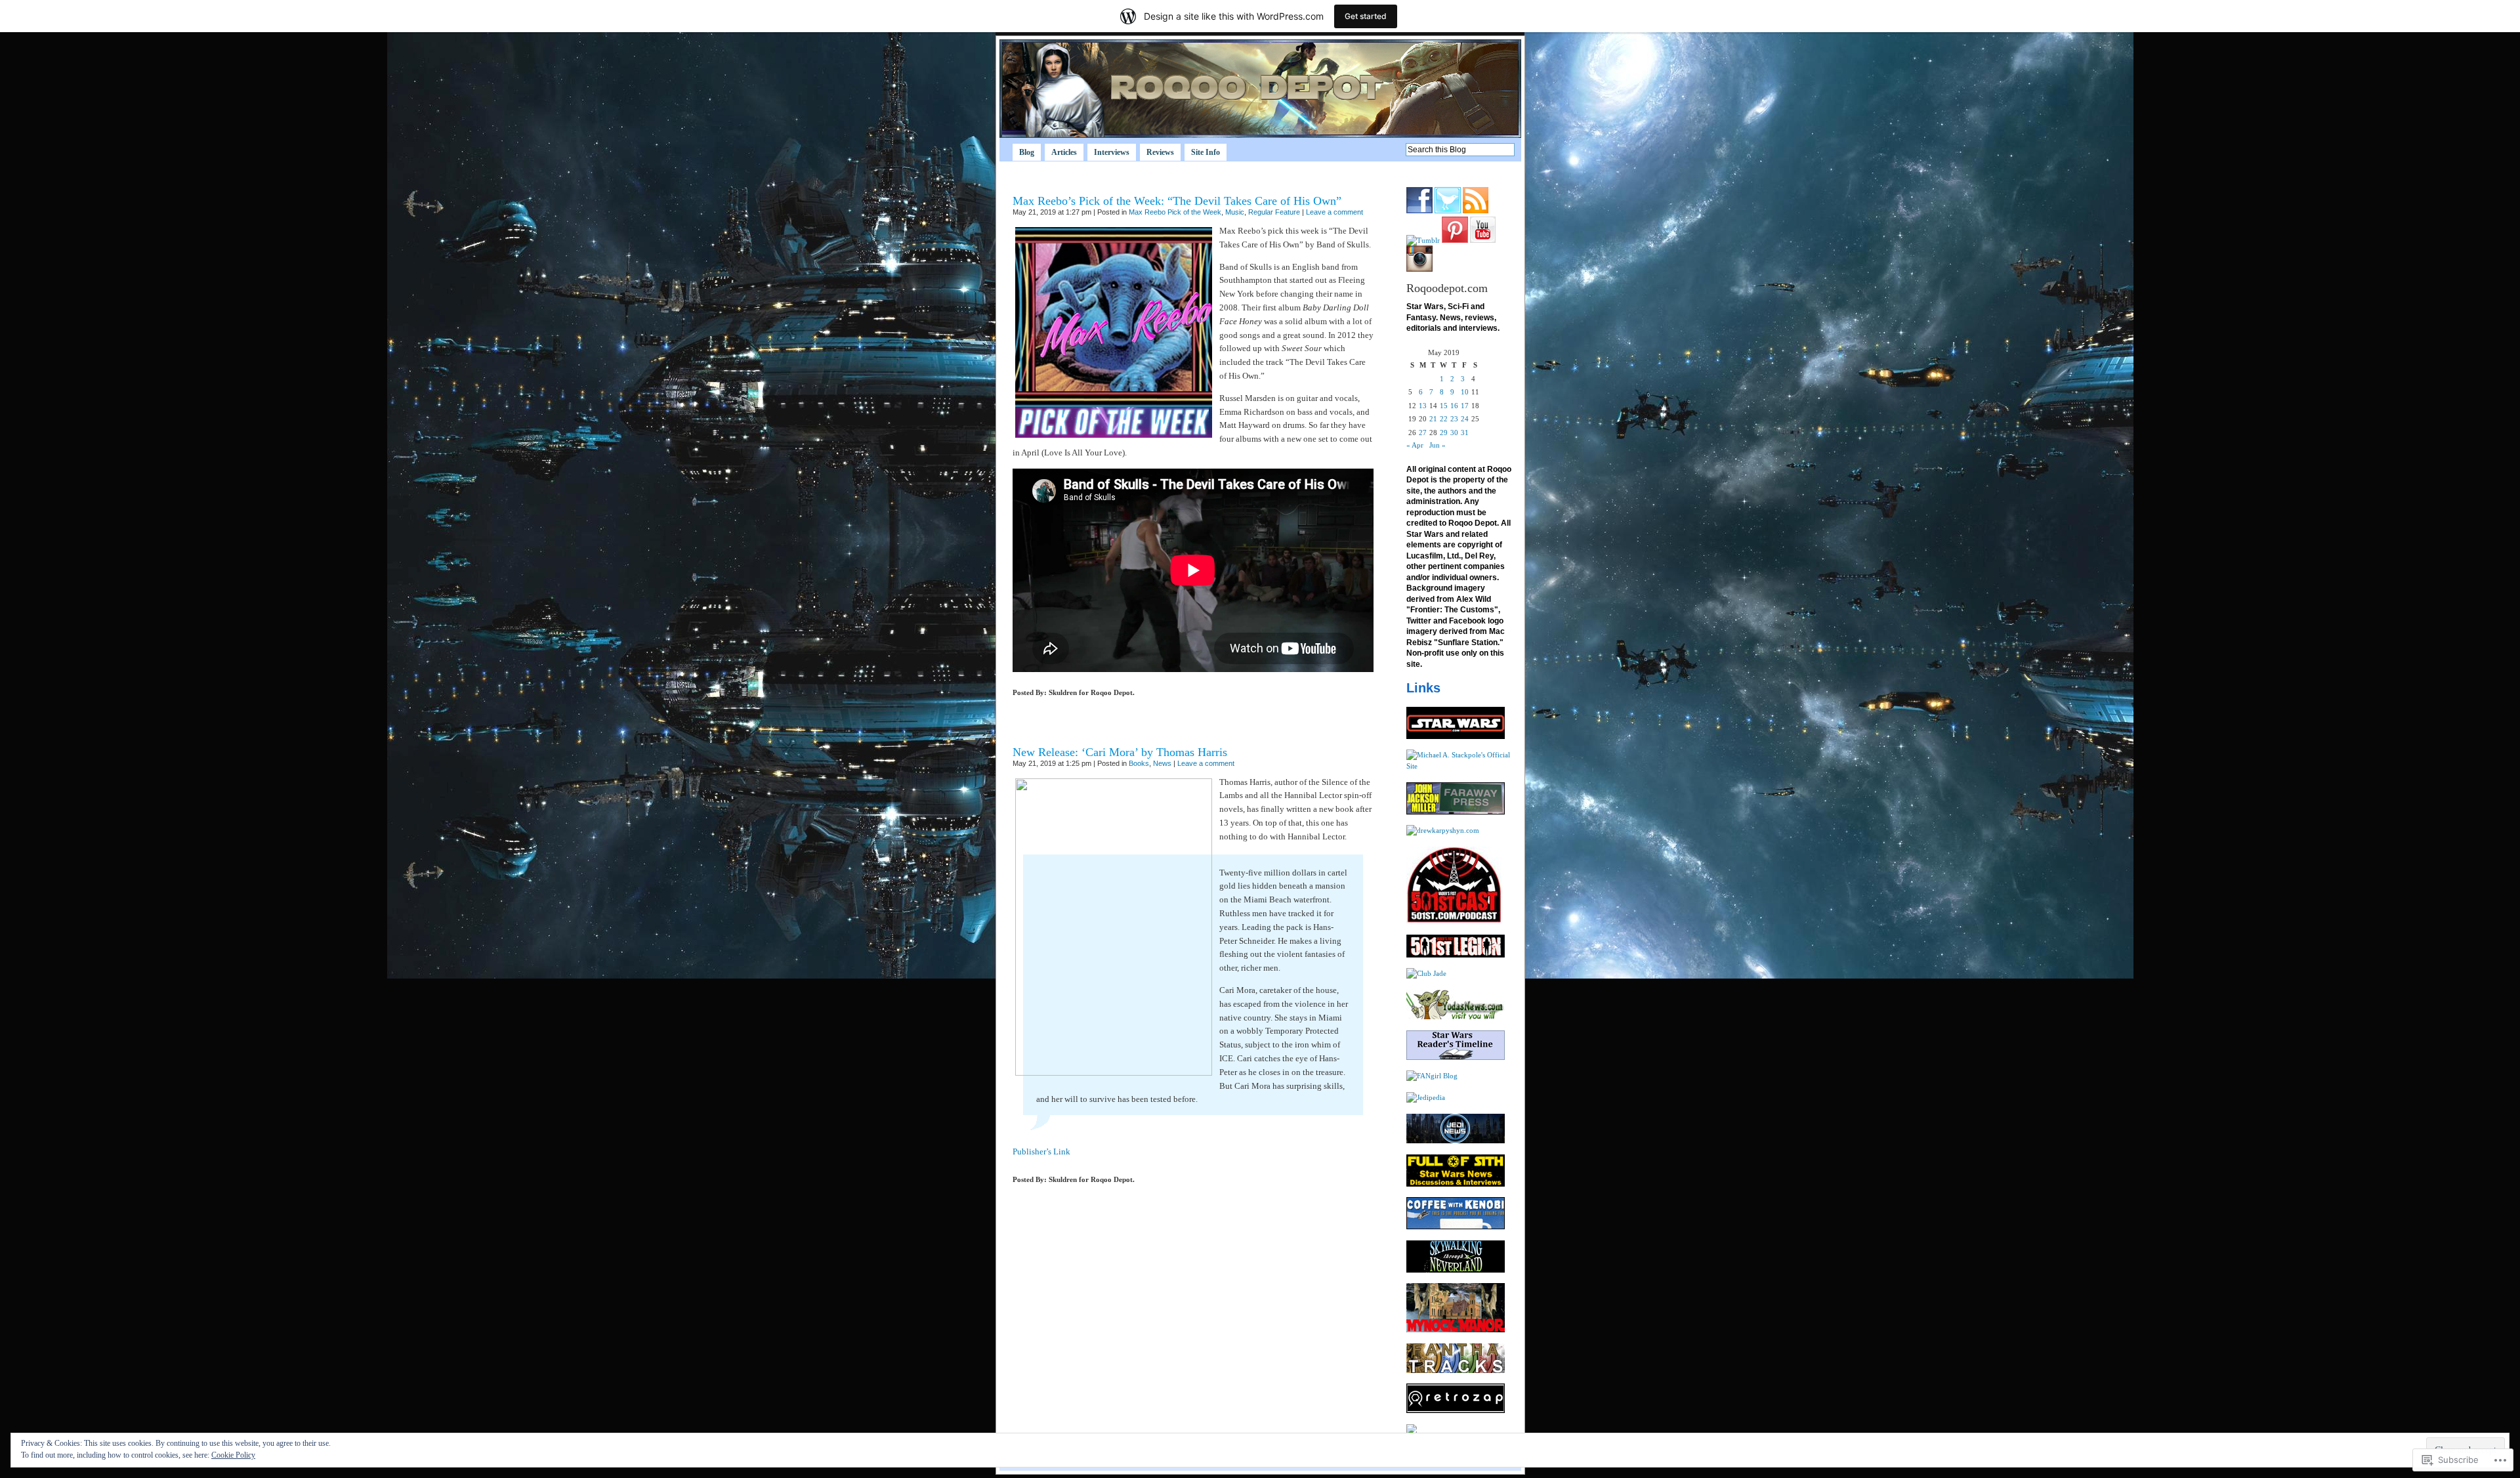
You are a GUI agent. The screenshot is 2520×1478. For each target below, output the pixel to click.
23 (1454, 419)
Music (1235, 212)
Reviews (1160, 152)
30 (1454, 433)
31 (1465, 433)
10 (1465, 392)
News (1162, 763)
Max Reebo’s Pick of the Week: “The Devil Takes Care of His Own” (1177, 201)
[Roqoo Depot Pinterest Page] (1455, 240)
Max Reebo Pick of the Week (1175, 212)
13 (1423, 406)
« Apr (1415, 445)
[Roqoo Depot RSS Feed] (1476, 211)
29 (1444, 433)
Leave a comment (1334, 212)
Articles (1064, 152)
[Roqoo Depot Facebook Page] (1419, 211)
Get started (1366, 16)
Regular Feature (1274, 212)
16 (1454, 406)
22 (1444, 419)
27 (1423, 433)
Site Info (1206, 152)
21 (1433, 419)
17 (1465, 406)
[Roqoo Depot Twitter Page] (1448, 211)
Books (1139, 763)
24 (1465, 419)
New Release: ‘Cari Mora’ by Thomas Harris (1120, 752)
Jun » (1438, 445)
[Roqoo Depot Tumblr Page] (1423, 240)
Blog (1027, 152)
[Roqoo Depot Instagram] (1419, 269)
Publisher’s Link (1041, 1151)
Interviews (1112, 152)
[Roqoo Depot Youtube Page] (1483, 240)
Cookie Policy (233, 1455)
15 (1444, 406)
